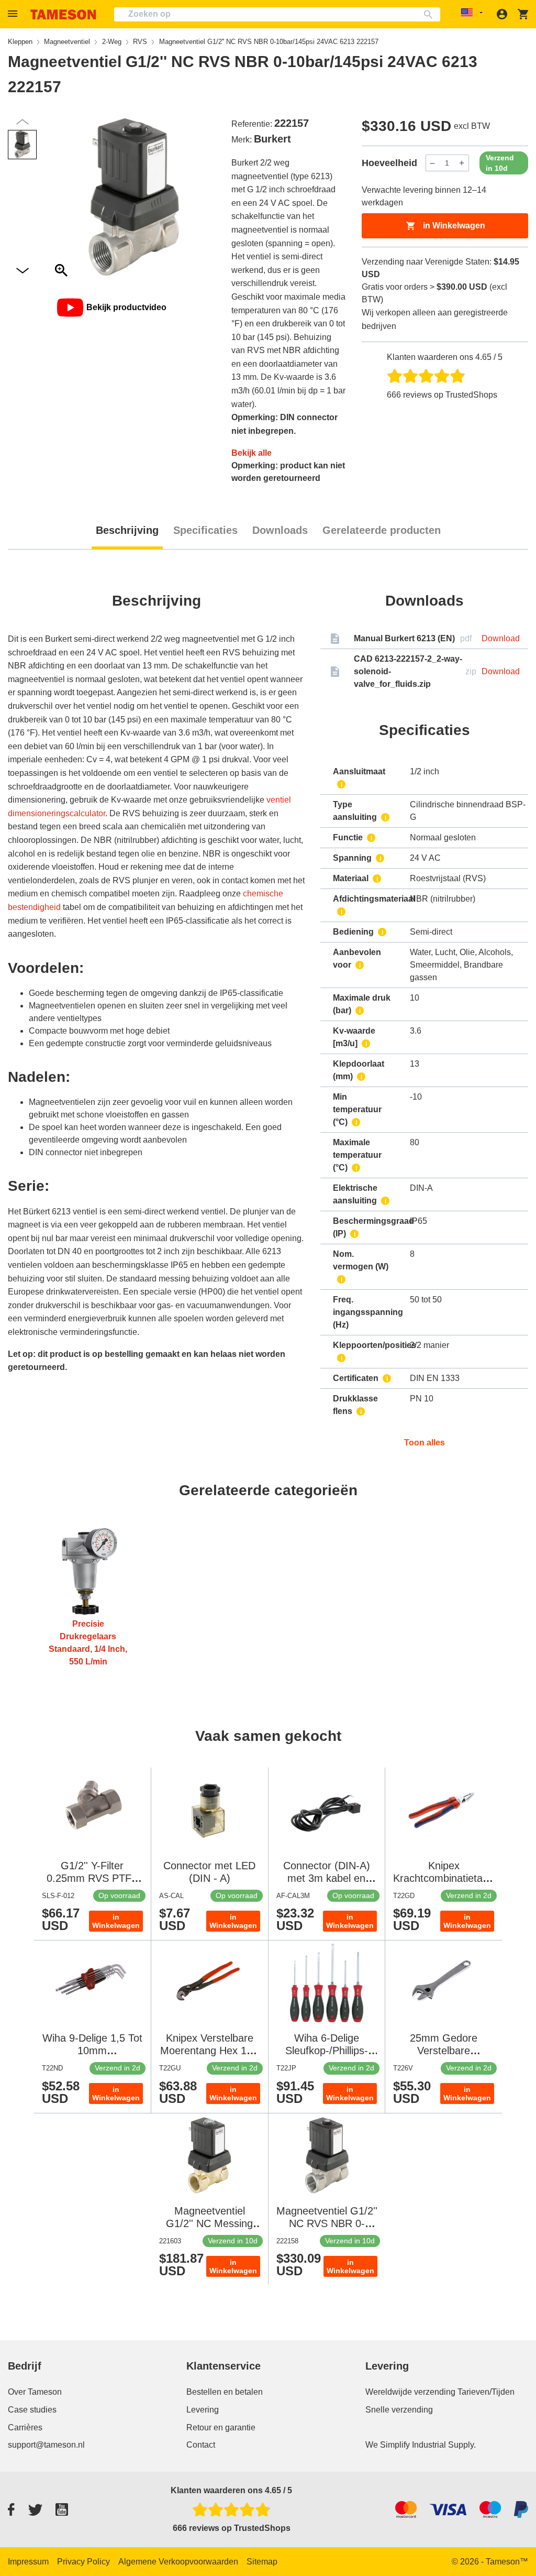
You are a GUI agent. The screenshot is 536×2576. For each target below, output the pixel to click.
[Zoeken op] (431, 14)
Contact (201, 2445)
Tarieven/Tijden (486, 2392)
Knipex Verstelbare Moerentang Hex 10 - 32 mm (210, 2051)
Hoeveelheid (389, 163)
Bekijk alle (252, 453)
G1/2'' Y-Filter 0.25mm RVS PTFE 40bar (92, 1878)
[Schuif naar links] (23, 271)
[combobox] (277, 14)
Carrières (25, 2427)
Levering (203, 2410)
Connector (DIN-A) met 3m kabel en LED (327, 1878)
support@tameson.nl (46, 2445)
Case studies (32, 2410)
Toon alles (425, 1443)
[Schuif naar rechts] (23, 122)
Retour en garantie (221, 2427)
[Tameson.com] (63, 14)
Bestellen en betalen (225, 2392)
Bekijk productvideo (126, 307)
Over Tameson (35, 2392)
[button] (14, 14)
